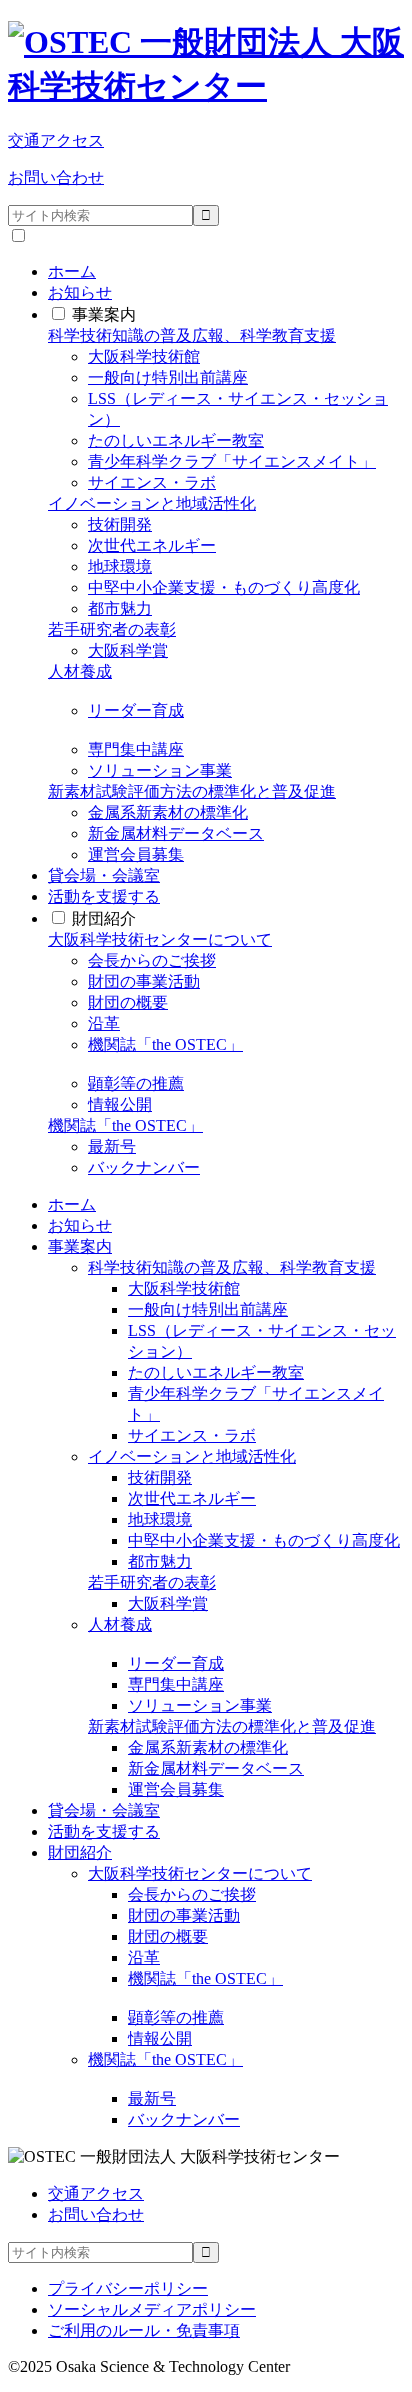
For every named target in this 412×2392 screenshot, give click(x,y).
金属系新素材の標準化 (168, 812)
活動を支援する (104, 896)
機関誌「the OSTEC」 (165, 1044)
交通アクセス (56, 140)
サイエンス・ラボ (152, 482)
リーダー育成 (136, 710)
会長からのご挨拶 (152, 960)
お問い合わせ (56, 177)
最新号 (112, 1146)
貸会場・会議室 (104, 875)
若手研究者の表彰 (112, 629)
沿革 (104, 1023)
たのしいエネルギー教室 (176, 440)
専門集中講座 (136, 749)
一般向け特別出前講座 (168, 377)
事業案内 (104, 314)
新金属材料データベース (176, 833)
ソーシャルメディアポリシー (152, 2309)
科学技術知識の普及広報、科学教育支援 (192, 335)
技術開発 (120, 524)
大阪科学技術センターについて (160, 939)
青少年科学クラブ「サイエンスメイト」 (232, 461)
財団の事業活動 (144, 981)
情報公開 (120, 1104)
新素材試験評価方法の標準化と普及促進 (192, 791)
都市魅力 (120, 608)
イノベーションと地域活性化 (152, 503)
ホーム (72, 271)
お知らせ (80, 292)
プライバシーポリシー (128, 2288)
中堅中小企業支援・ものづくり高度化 (224, 587)
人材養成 (80, 671)
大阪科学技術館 (144, 356)
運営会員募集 (136, 854)
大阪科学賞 (128, 650)
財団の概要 (128, 1002)
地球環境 (120, 566)
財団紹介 (104, 918)
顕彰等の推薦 (136, 1083)
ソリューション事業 (160, 770)
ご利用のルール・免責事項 (144, 2330)
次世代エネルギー (152, 545)
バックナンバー (144, 1167)
